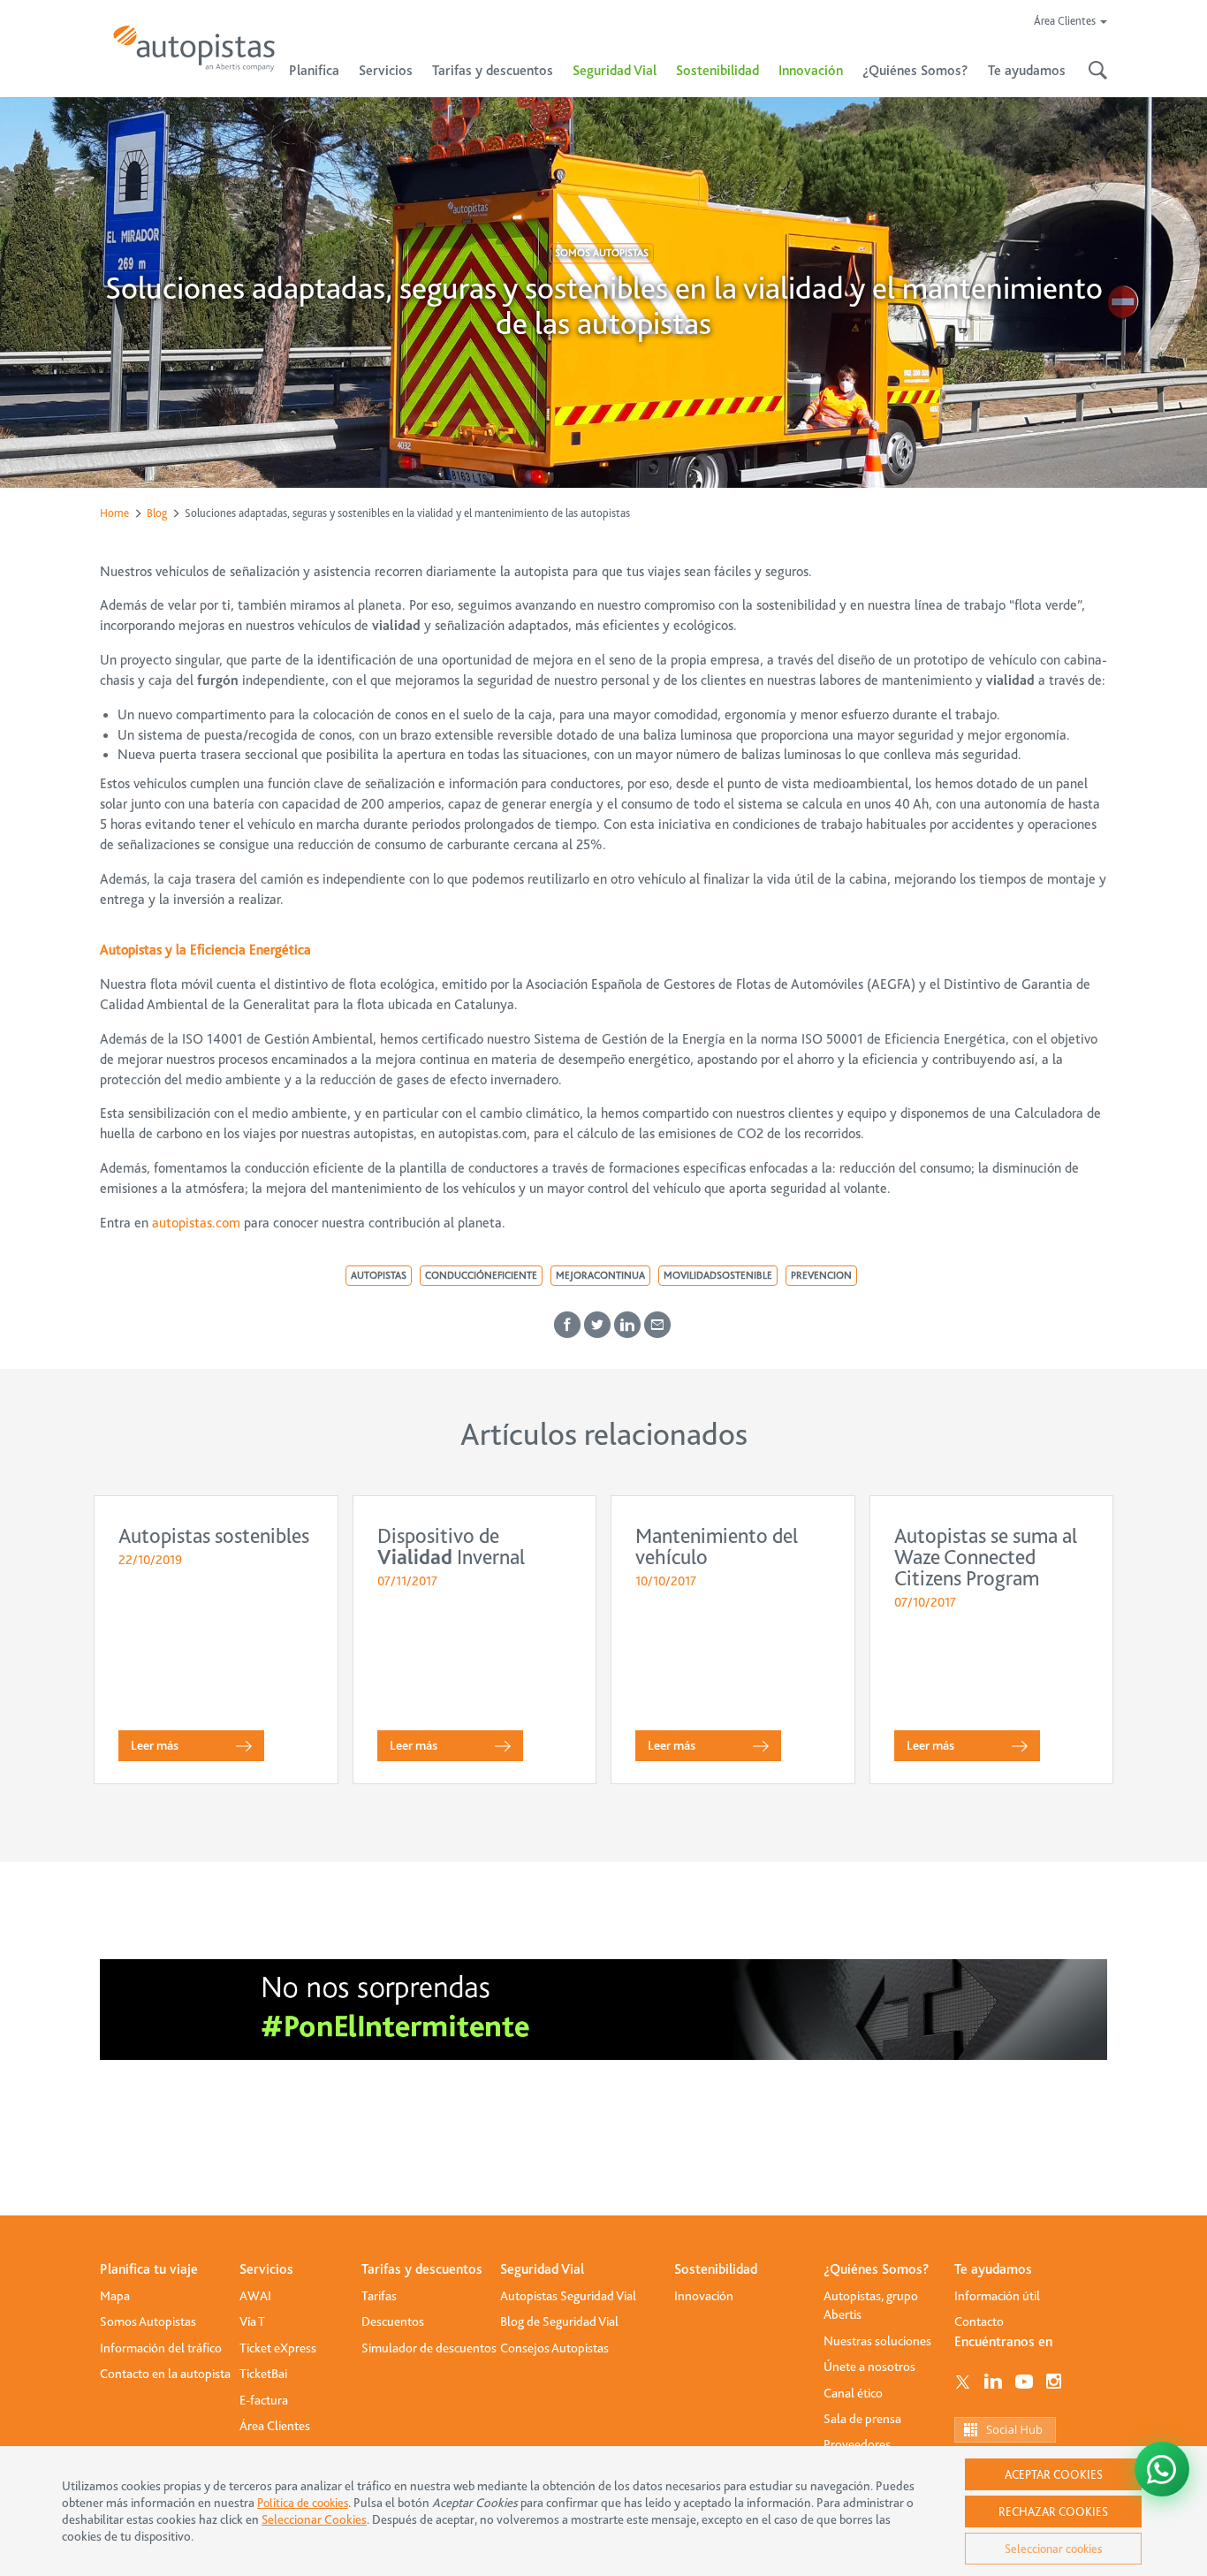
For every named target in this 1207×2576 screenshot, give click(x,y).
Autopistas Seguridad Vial (568, 2296)
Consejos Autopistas (554, 2348)
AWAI (255, 2296)
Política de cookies (303, 2503)
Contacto (979, 2321)
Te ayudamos (993, 2269)
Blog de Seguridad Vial (559, 2321)
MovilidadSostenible (718, 1275)
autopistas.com (196, 1223)
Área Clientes (275, 2426)
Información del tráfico (161, 2348)
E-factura (264, 2400)
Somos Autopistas (602, 253)
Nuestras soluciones (877, 2341)
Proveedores (857, 2444)
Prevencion (821, 1275)
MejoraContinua (600, 1275)
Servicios (266, 2269)
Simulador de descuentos (429, 2348)
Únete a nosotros (869, 2367)
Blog (157, 513)
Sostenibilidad (717, 71)
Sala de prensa (862, 2419)
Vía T (252, 2321)
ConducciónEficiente (481, 1275)
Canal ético (853, 2393)
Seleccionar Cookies (314, 2520)
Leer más (155, 1745)
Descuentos (393, 2321)
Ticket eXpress (278, 2348)
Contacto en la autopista (165, 2374)
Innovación (811, 71)
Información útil (997, 2296)
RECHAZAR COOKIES (1053, 2511)
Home (114, 513)
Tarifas (379, 2296)
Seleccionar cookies (1053, 2549)
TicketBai (263, 2374)
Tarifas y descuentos (422, 2269)
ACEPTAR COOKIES (1054, 2474)
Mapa (115, 2296)
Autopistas (379, 1275)
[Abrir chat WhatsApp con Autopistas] (1162, 2469)
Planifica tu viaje (149, 2269)
